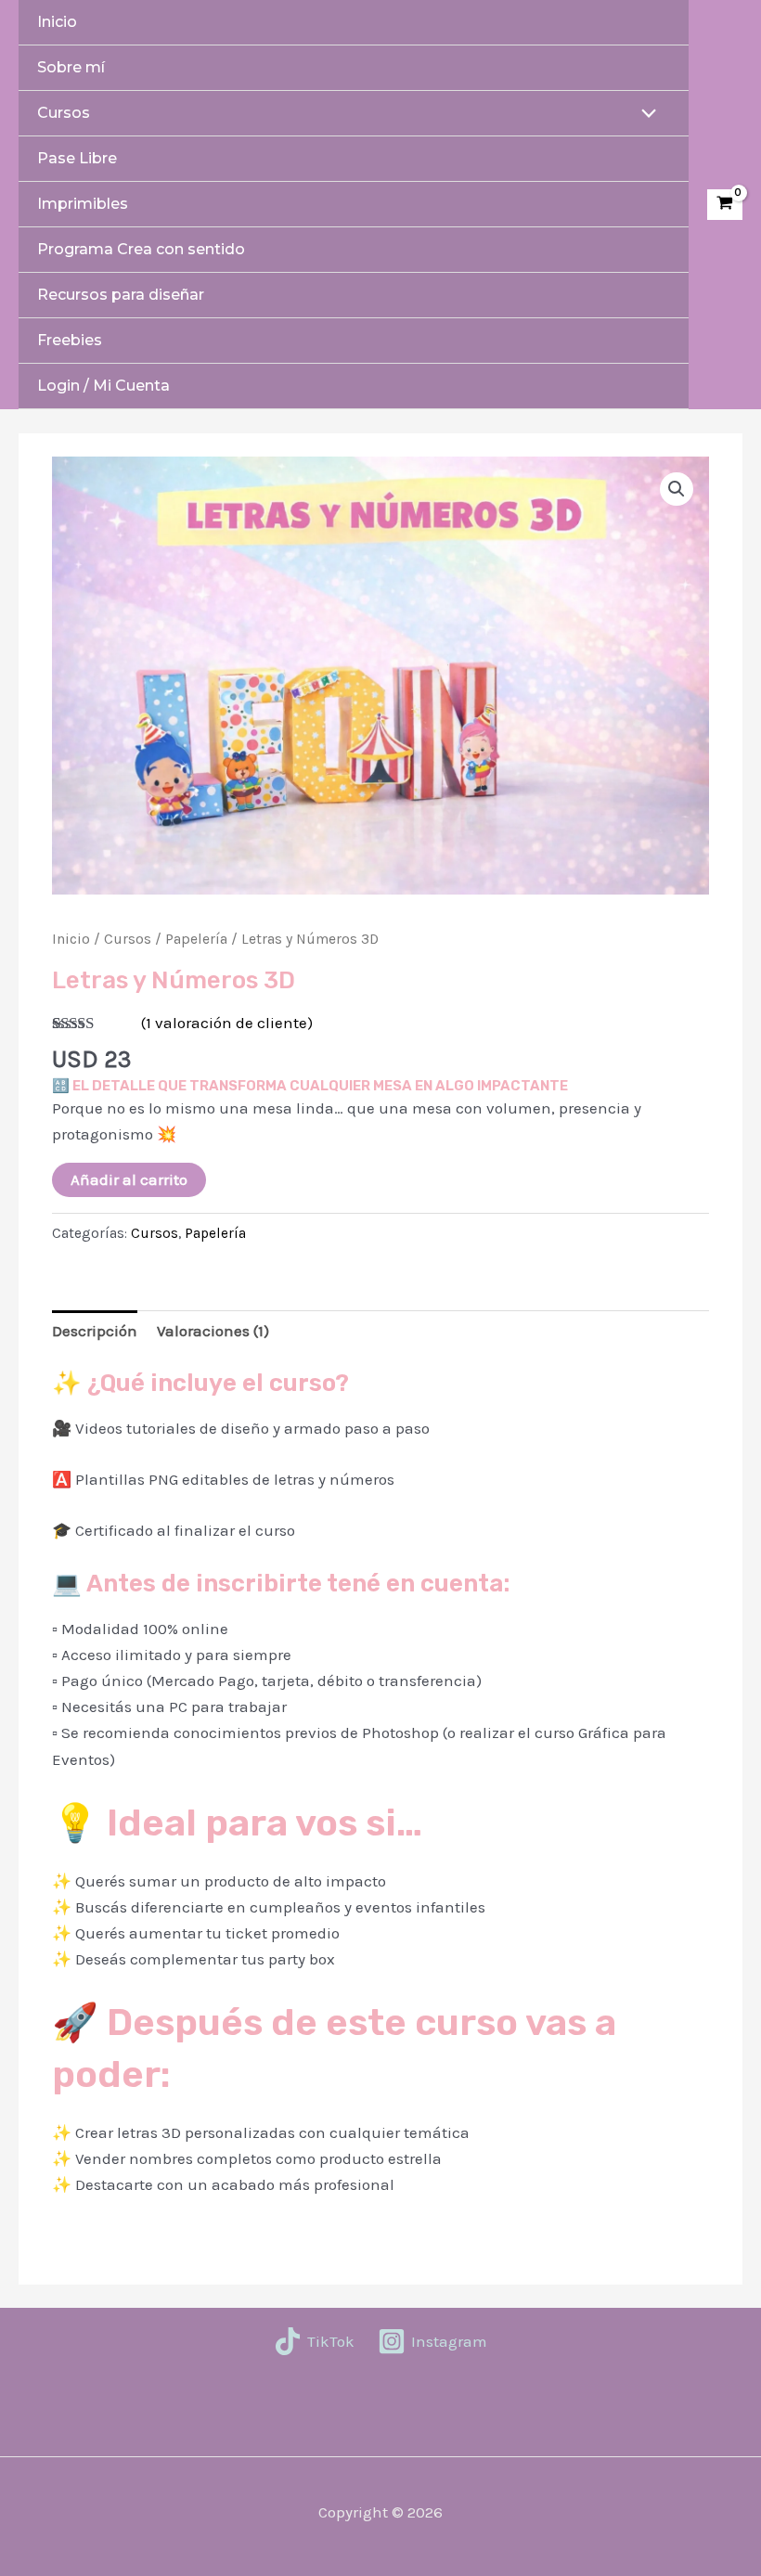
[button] (677, 489)
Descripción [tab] (95, 1331)
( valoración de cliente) (227, 1023)
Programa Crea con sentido (141, 249)
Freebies (70, 340)
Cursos (64, 113)
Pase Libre (77, 158)
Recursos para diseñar (121, 295)
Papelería (196, 939)
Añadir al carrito (129, 1179)
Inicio (57, 22)
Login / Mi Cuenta (103, 386)
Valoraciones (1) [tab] (213, 1331)
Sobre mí (71, 67)
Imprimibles (83, 204)
